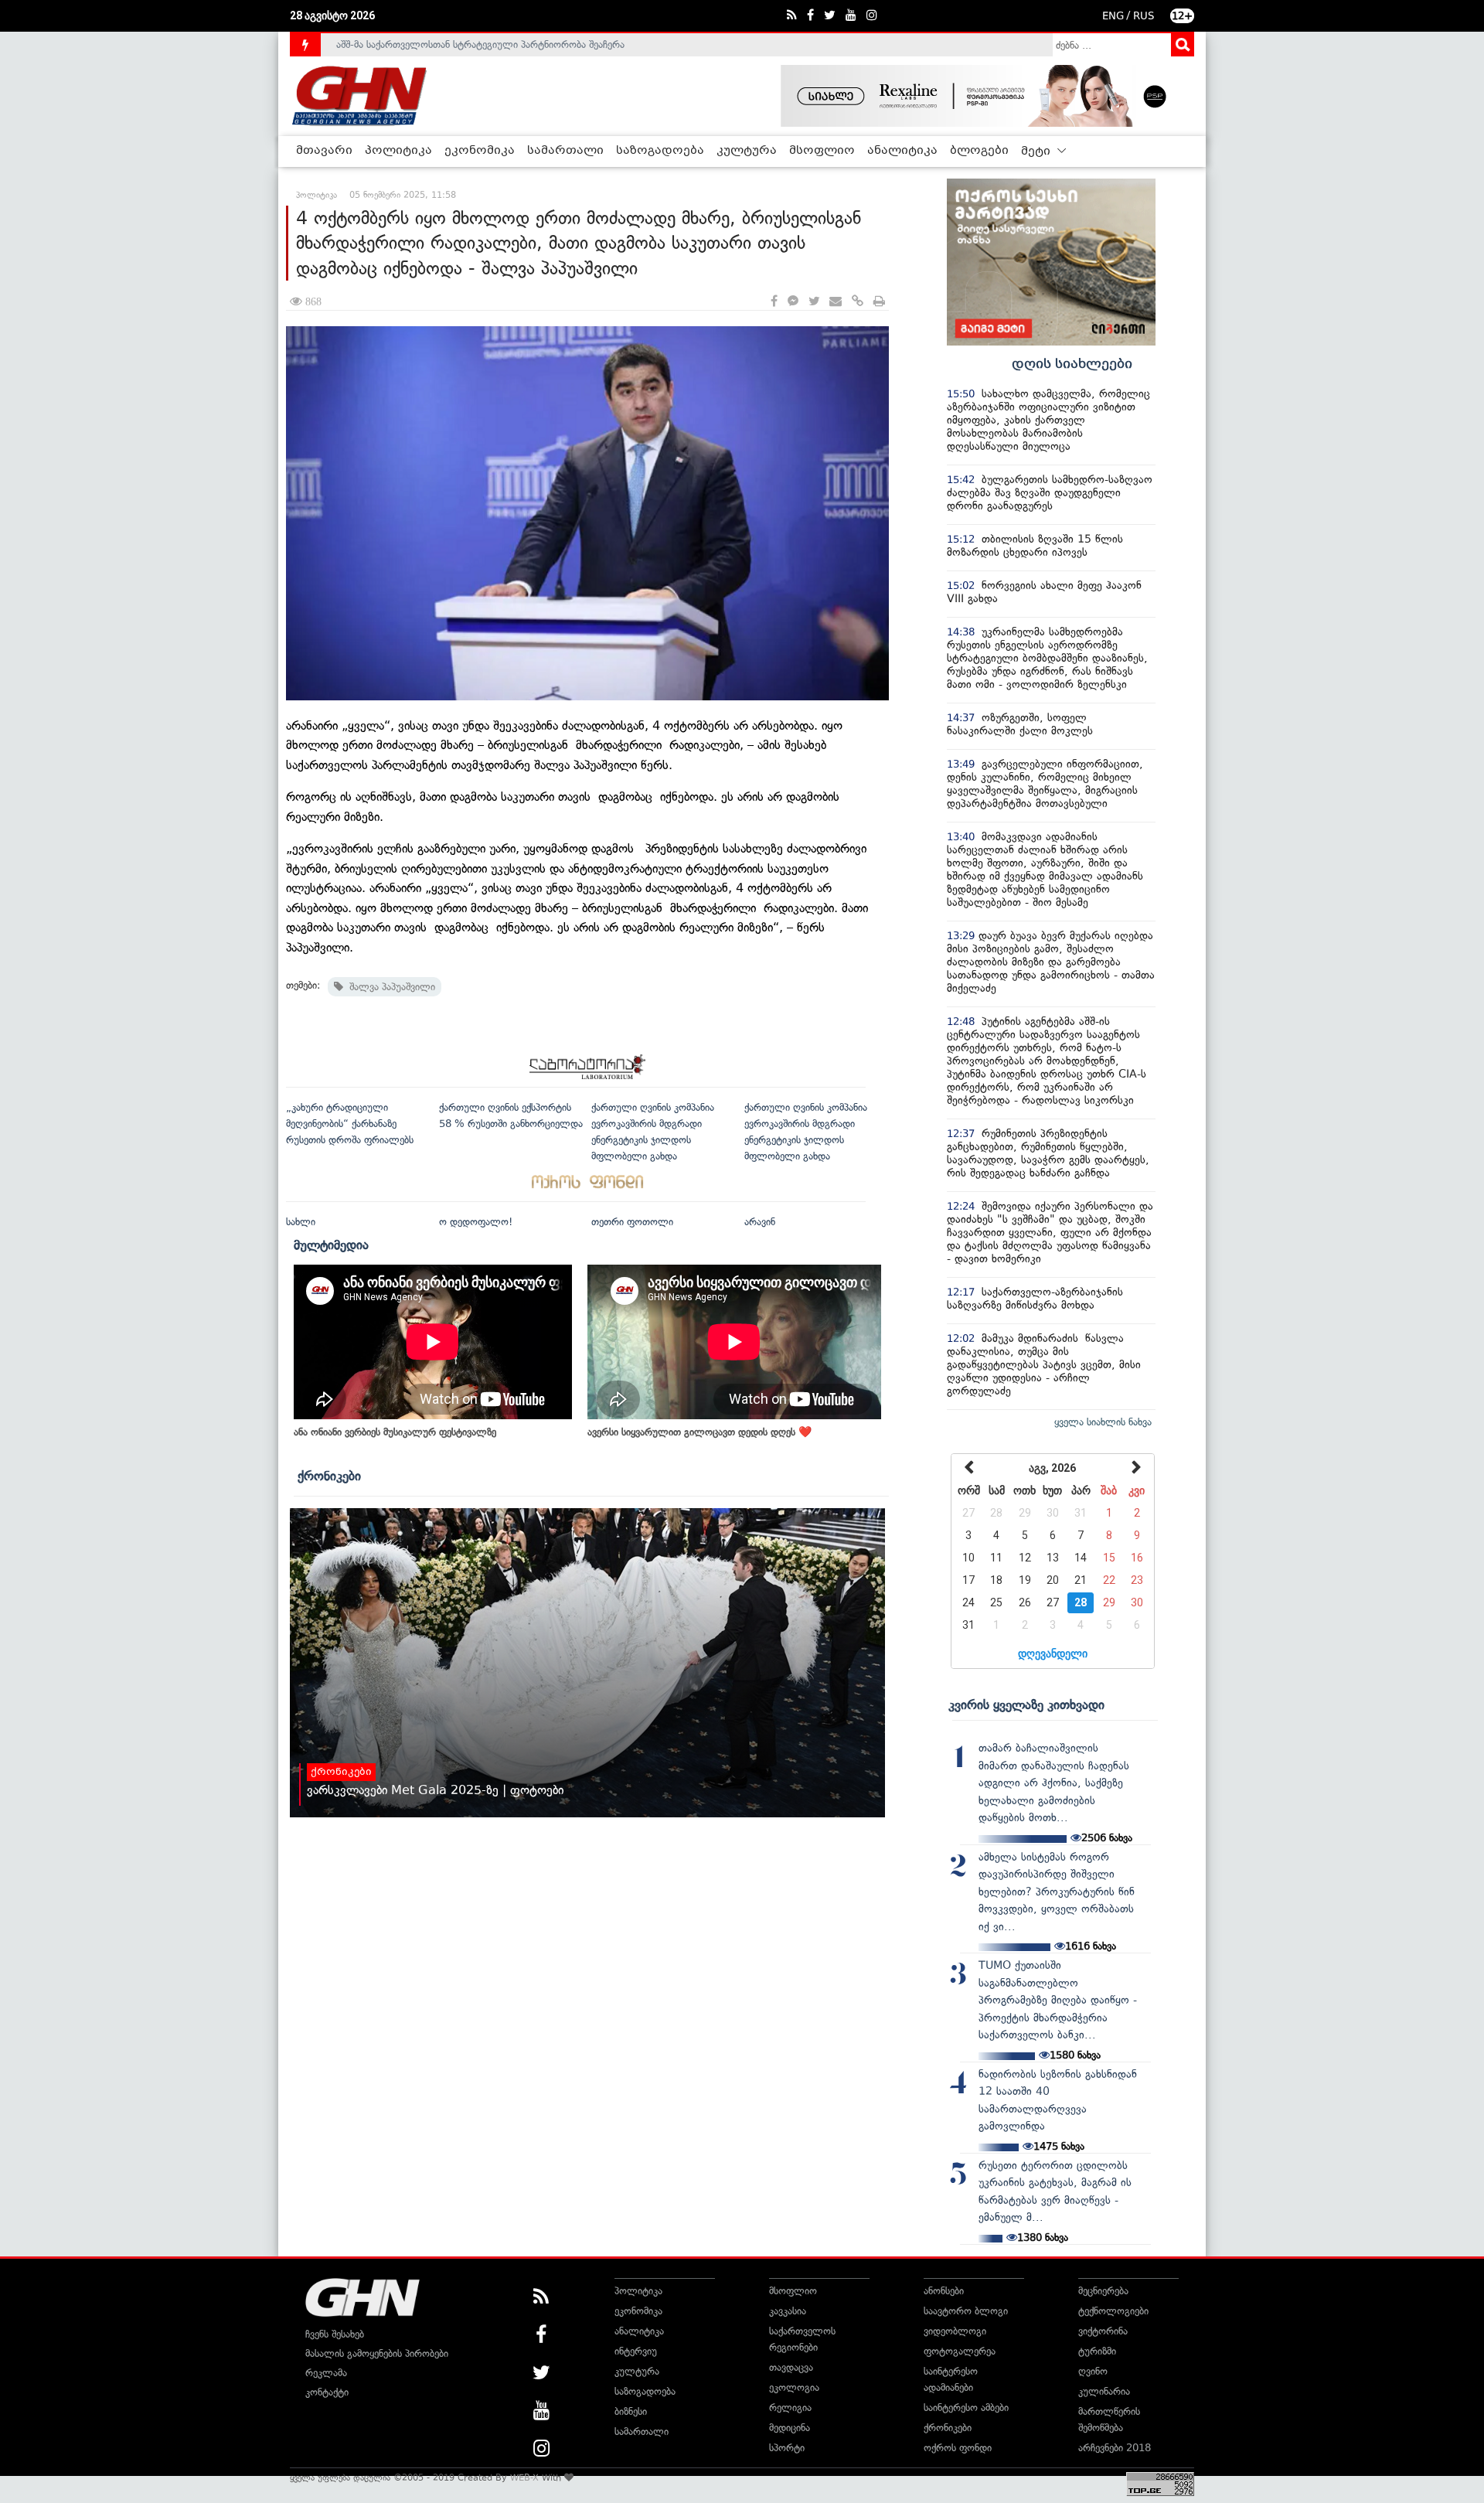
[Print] (879, 302)
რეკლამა (326, 2373)
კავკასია (788, 2311)
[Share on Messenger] (793, 302)
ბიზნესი (631, 2411)
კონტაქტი (327, 2392)
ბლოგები (979, 151)
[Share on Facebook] (774, 302)
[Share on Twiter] (814, 302)
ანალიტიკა (902, 151)
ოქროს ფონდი (958, 2448)
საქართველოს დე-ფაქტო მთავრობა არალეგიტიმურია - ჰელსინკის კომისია (509, 44)
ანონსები (944, 2291)
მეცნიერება (1103, 2291)
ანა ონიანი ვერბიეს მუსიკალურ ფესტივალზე (395, 1432)
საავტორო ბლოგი (966, 2311)
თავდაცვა (791, 2367)
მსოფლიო (822, 151)
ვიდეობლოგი (955, 2331)
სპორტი (787, 2448)
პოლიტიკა (398, 151)
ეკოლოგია (794, 2387)
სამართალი (565, 151)
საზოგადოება (660, 151)
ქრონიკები (329, 1476)
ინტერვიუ (636, 2351)
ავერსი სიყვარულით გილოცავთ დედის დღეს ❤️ (699, 1432)
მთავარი (324, 151)
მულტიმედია (331, 1245)
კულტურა (747, 151)
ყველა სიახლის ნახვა (1103, 1422)
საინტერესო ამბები (966, 2408)
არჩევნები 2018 (1115, 2448)
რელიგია (790, 2408)
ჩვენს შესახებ (335, 2334)
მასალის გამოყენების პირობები (377, 2353)
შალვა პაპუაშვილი (389, 987)
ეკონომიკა (480, 151)
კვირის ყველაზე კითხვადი (1026, 1704)
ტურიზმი (1097, 2351)
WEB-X (524, 2477)
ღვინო (1093, 2371)
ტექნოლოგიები (1113, 2311)
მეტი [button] (1037, 152)
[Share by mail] (836, 302)
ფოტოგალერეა (960, 2351)
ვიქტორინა (1103, 2331)
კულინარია (1104, 2391)
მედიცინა (790, 2428)
